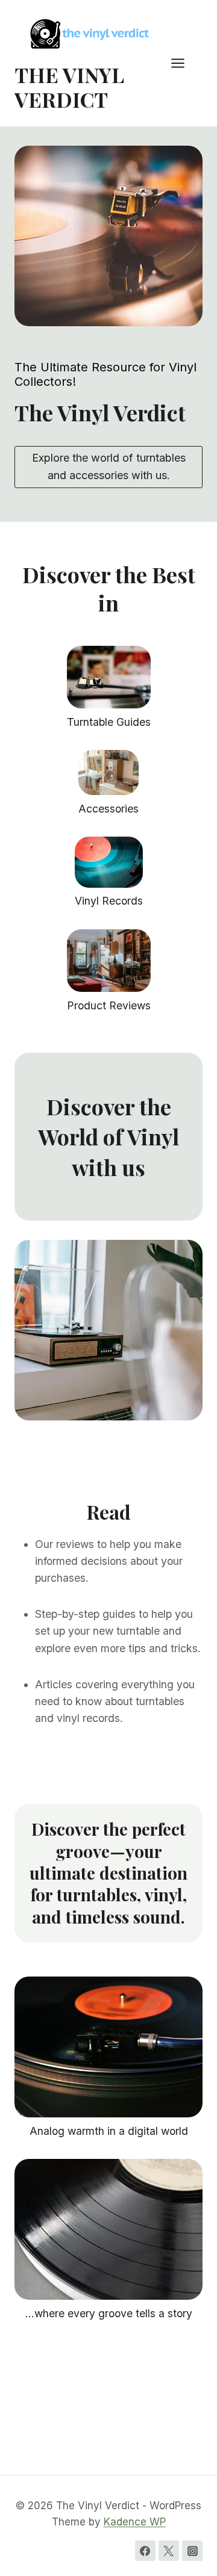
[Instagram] (192, 2551)
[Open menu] (184, 63)
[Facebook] (145, 2551)
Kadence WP (135, 2522)
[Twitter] (169, 2551)
